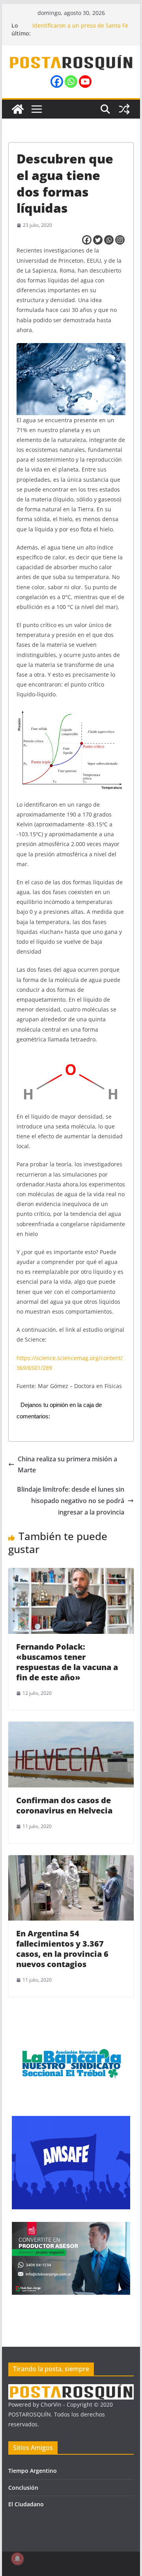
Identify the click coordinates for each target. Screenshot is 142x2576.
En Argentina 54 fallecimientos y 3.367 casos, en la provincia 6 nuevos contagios (62, 1949)
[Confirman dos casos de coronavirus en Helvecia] (71, 1727)
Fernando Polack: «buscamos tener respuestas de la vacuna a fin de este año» (67, 1662)
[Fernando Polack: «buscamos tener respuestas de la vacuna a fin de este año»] (71, 1574)
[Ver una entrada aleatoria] (124, 109)
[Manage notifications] (17, 2559)
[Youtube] (85, 82)
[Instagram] (120, 240)
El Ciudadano (26, 2504)
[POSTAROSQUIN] (71, 2389)
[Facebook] (57, 82)
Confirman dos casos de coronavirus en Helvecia (64, 1805)
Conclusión (23, 2488)
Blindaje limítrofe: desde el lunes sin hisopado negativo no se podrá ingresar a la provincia (71, 1501)
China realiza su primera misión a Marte (67, 1465)
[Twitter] (98, 240)
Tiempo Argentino (33, 2471)
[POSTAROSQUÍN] (18, 109)
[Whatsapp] (71, 82)
